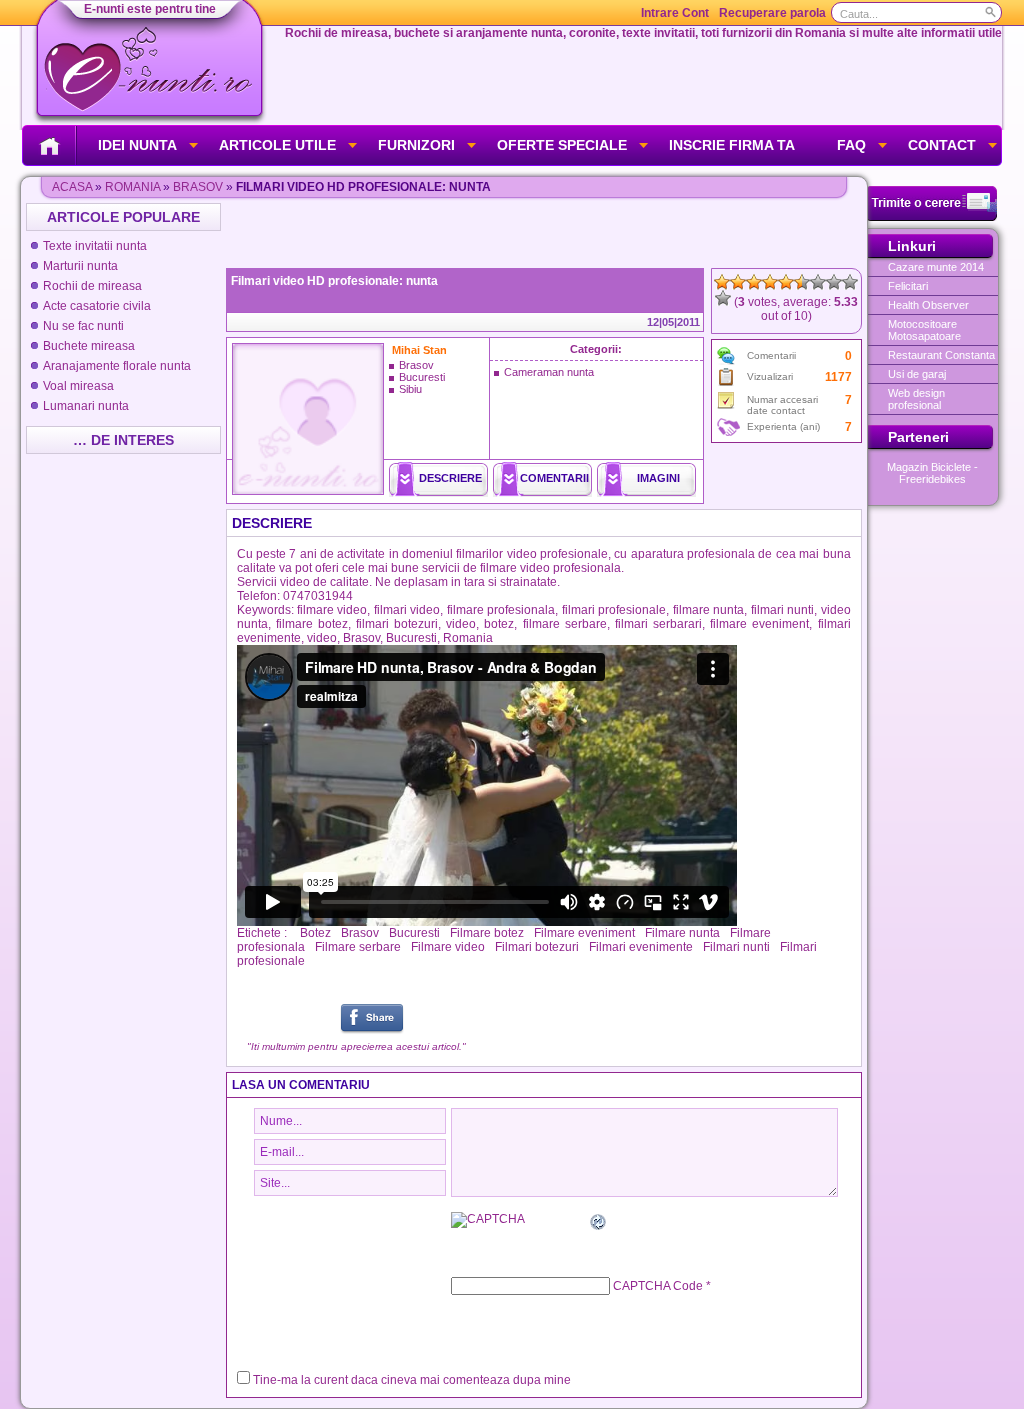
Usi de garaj (917, 374)
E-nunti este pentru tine (150, 9)
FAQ (851, 145)
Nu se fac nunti (83, 326)
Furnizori (416, 145)
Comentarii (554, 478)
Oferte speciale (562, 145)
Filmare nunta (682, 933)
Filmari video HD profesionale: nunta (334, 281)
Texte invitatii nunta (95, 246)
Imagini (658, 478)
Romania (132, 187)
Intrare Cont (675, 13)
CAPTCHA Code (658, 1286)
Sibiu (410, 389)
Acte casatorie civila (97, 306)
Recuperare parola (772, 13)
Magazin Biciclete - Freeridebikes (932, 473)
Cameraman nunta (549, 372)
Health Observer (928, 305)
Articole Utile (277, 145)
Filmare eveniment (584, 933)
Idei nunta (137, 145)
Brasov (198, 187)
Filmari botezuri (537, 947)
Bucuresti (422, 377)
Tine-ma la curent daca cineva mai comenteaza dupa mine (412, 1380)
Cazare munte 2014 (936, 267)
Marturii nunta (80, 266)
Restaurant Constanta (941, 355)
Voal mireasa (78, 386)
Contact (942, 145)
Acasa (72, 187)
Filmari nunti (736, 947)
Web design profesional (916, 399)
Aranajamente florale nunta (117, 366)
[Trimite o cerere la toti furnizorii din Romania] (932, 217)
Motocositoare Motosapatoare (924, 330)
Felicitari (908, 286)
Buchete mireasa (89, 346)
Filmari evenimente (641, 947)
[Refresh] (599, 1225)
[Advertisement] (546, 233)
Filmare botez (487, 933)
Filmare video (448, 947)
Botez (315, 933)
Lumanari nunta (86, 406)
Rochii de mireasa (92, 286)
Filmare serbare (358, 947)
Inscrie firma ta (732, 145)
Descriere (450, 478)
